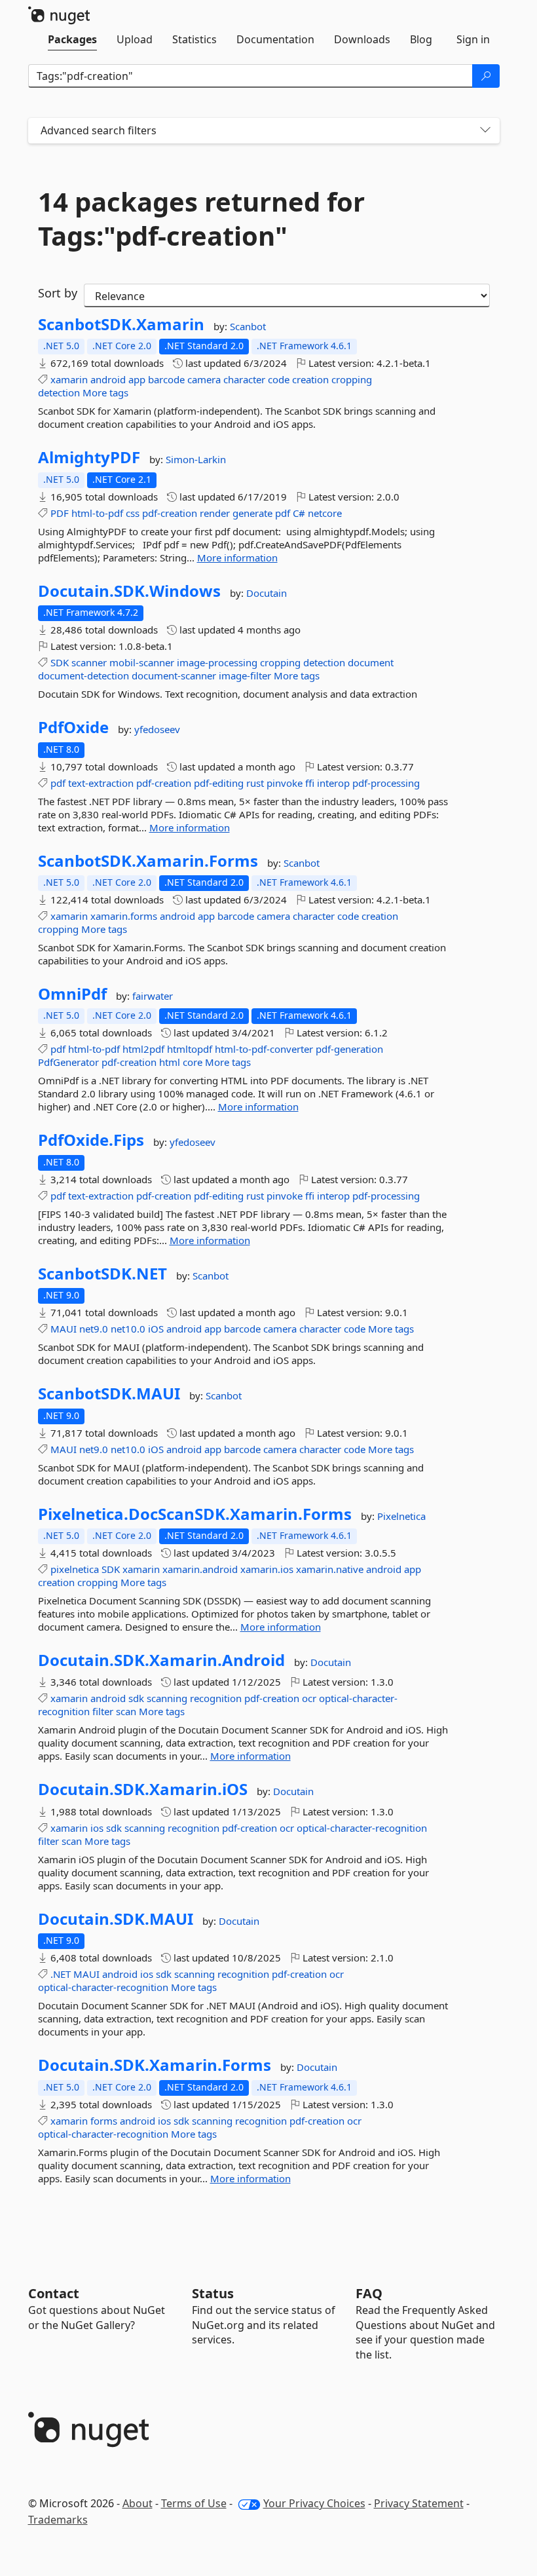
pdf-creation (170, 513)
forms (104, 2121)
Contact (54, 2293)
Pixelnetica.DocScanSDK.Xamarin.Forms (195, 1514)
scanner (89, 662)
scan (126, 1711)
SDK (60, 662)
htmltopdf (190, 1049)
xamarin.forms (124, 916)
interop (333, 783)
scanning (167, 1698)
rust (255, 783)
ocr (309, 1698)
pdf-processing (386, 783)
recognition (216, 1698)
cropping (352, 379)
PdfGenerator (68, 1062)
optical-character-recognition (362, 1828)
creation (310, 379)
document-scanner (174, 675)
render (215, 513)
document (371, 662)
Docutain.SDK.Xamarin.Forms (155, 2065)
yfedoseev (157, 729)
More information (237, 558)
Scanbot (248, 326)
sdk (136, 1698)
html (170, 1062)
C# (299, 513)
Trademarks (58, 2520)
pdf (283, 513)
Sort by (58, 293)
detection (59, 392)
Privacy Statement (419, 2503)
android (108, 379)
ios (97, 1828)
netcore (325, 513)
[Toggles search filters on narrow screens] (485, 131)
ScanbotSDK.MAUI (109, 1393)
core (193, 1062)
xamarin (69, 379)
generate (252, 513)
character (244, 379)
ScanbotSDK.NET (102, 1274)
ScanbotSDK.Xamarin (121, 324)
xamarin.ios (267, 1569)
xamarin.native (330, 1569)
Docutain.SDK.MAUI (116, 1919)
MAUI (64, 1329)
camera (204, 379)
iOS (156, 1329)
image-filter (245, 675)
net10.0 (128, 1329)
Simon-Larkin (196, 459)
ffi (310, 783)
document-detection (83, 675)
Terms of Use (194, 2503)
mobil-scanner (142, 662)
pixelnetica (75, 1569)
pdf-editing (219, 783)
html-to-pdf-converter (264, 1049)
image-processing (217, 662)
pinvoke (285, 783)
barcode (166, 379)
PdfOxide (73, 727)
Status (213, 2293)
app (137, 379)
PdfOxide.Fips (91, 1140)
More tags (105, 392)
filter (103, 1711)
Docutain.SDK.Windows (129, 591)
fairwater (153, 996)
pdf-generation (349, 1049)
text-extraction (101, 783)
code (279, 379)
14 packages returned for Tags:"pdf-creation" (201, 219)
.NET (61, 1974)
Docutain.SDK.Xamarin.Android (161, 1660)
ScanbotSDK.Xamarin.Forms (148, 861)
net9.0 (94, 1329)
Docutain (267, 593)
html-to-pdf (97, 513)
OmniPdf (72, 994)
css (133, 513)
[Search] (486, 76)
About (138, 2503)
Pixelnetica (401, 1516)
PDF (60, 513)
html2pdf (143, 1049)
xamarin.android (200, 1569)
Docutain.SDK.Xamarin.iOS (143, 1789)
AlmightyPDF (89, 457)
